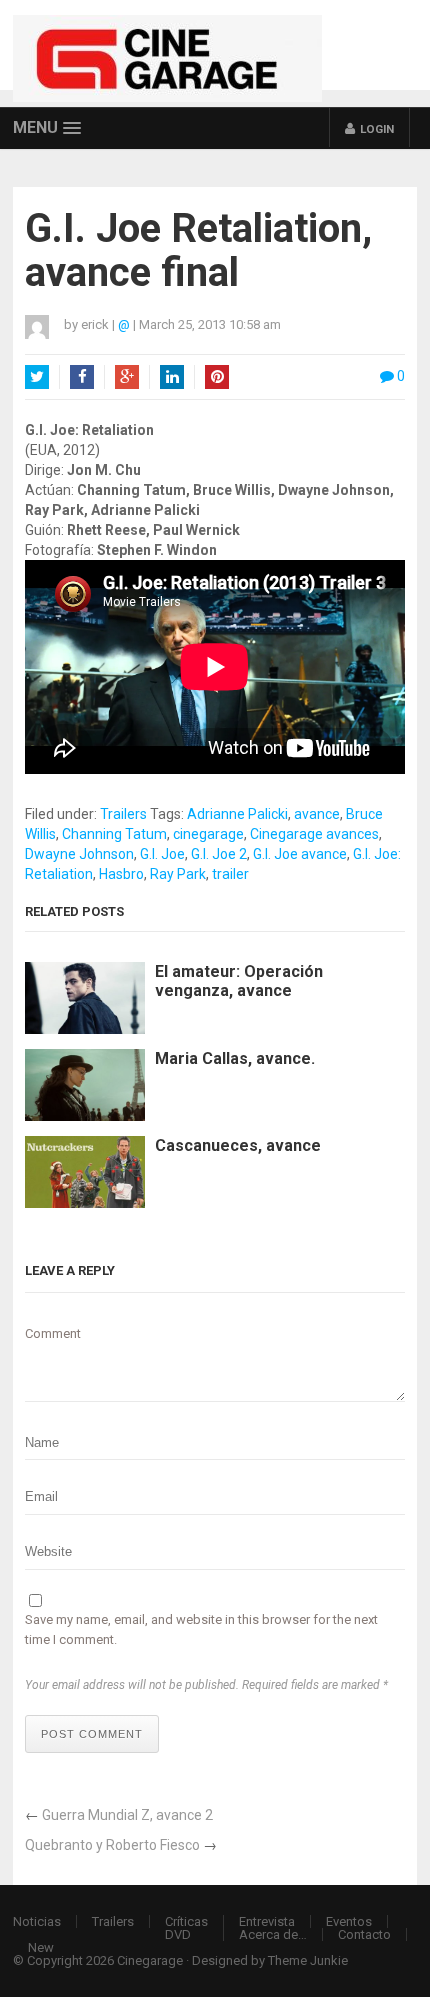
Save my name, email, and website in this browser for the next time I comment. (201, 1629)
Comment (53, 1333)
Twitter (37, 377)
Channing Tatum (114, 834)
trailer (230, 874)
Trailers (123, 814)
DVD (178, 1934)
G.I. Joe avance (300, 854)
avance (317, 814)
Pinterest (217, 377)
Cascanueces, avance (238, 1145)
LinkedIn (172, 377)
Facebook (82, 377)
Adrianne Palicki (237, 814)
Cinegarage (150, 1960)
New (41, 1947)
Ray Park (178, 874)
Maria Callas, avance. (235, 1058)
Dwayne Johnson (79, 854)
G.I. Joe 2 (219, 854)
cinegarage (208, 834)
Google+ (127, 377)
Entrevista (267, 1921)
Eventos (349, 1921)
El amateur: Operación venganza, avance (239, 981)
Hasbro (121, 874)
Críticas (186, 1921)
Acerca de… (273, 1934)
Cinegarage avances (314, 834)
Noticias (37, 1921)
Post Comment (92, 1734)
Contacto (364, 1934)
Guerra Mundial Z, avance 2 (127, 1815)
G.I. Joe (162, 854)
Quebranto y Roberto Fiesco (112, 1845)
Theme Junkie (308, 1960)
